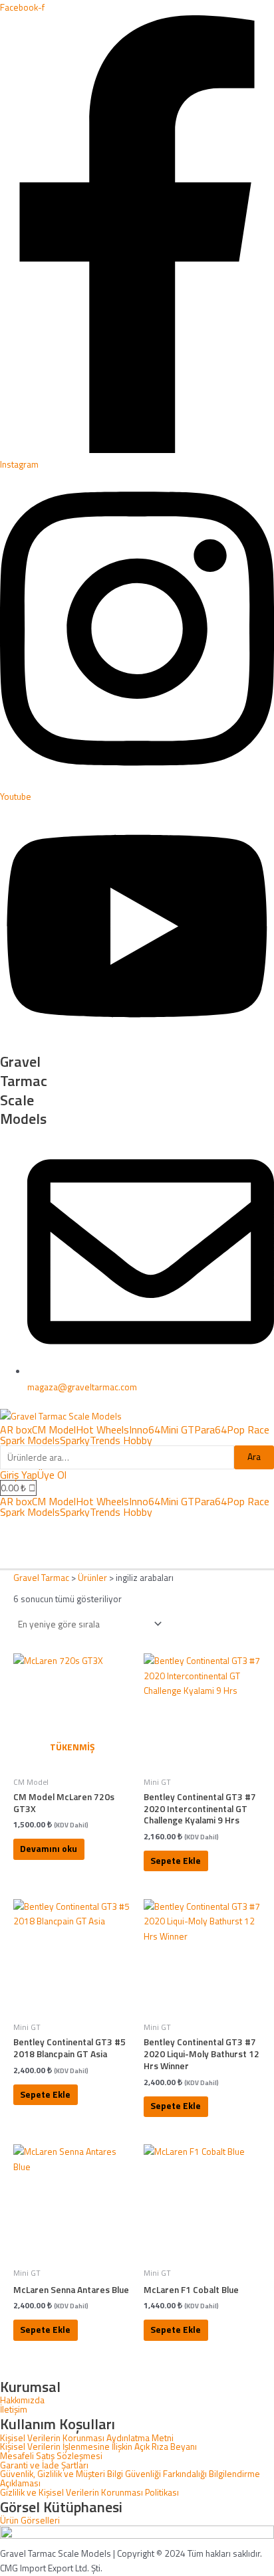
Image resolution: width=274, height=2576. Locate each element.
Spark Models (30, 1440)
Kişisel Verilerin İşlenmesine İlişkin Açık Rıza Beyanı (98, 2447)
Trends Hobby (121, 1440)
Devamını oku (49, 1849)
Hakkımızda (22, 2401)
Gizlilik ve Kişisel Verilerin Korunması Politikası (89, 2493)
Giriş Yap (19, 1475)
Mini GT (177, 1429)
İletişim (14, 2410)
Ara (254, 1457)
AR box (16, 1429)
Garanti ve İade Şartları (44, 2466)
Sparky (75, 1440)
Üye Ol (52, 1475)
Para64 (210, 1429)
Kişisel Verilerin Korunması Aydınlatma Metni (87, 2438)
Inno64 (145, 1429)
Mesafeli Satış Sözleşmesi (51, 2456)
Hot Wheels (102, 1429)
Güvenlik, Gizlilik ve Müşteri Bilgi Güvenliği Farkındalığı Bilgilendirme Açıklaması (130, 2479)
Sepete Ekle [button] (176, 1861)
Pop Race (248, 1429)
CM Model (54, 1429)
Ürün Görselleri (30, 2521)
